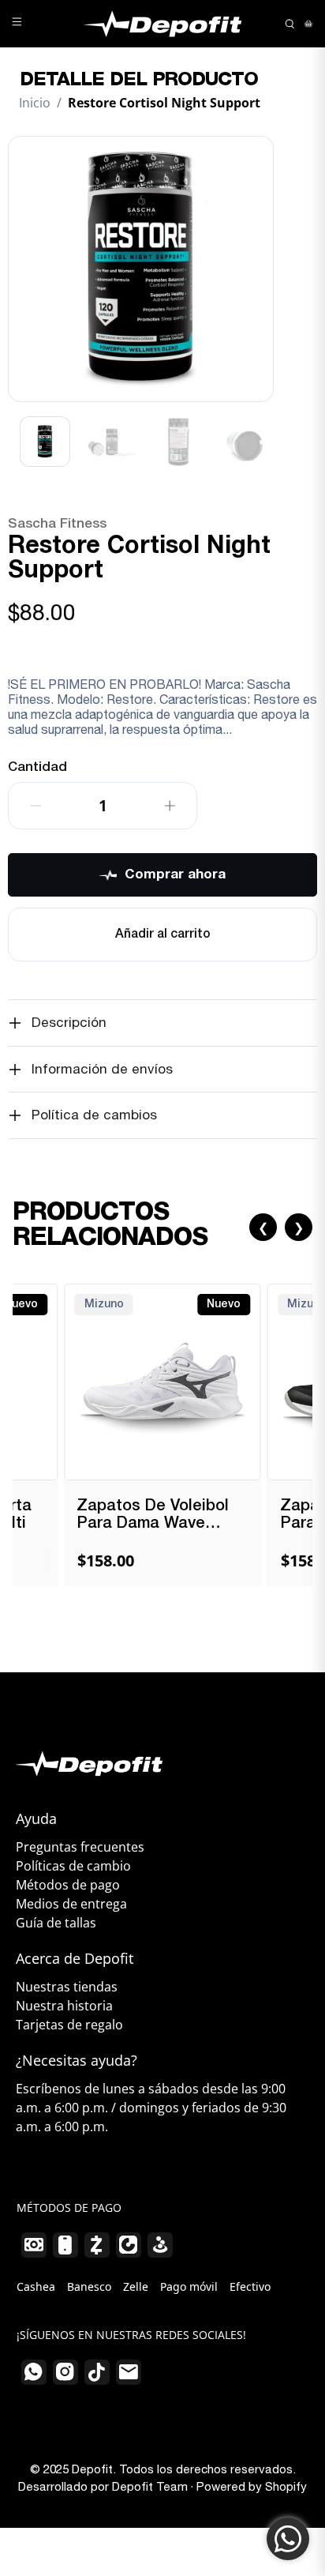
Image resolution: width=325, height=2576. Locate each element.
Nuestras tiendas (67, 1987)
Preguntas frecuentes (80, 1847)
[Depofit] (162, 24)
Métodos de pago (68, 1885)
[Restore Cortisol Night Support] (141, 269)
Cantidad (37, 767)
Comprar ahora (175, 875)
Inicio (35, 103)
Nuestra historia (64, 2006)
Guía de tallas (56, 1923)
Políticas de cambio (73, 1866)
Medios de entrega (71, 1904)
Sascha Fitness (57, 524)
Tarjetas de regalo (69, 2025)
